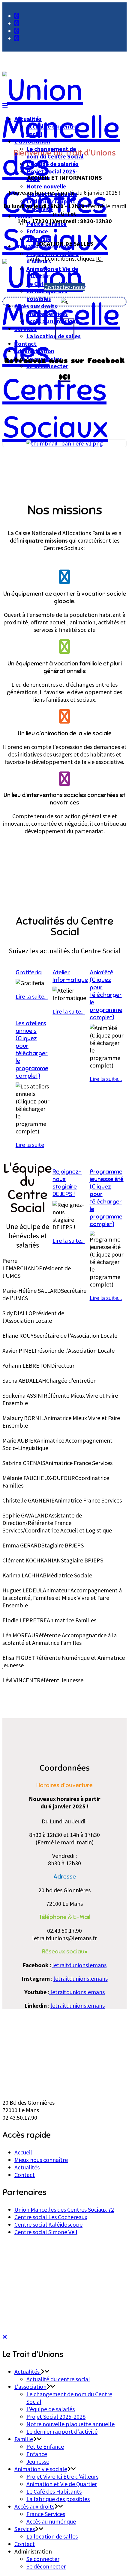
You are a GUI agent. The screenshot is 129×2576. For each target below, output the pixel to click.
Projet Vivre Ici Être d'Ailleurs (62, 2476)
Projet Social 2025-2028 (56, 2416)
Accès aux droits (36, 306)
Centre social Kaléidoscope (48, 2224)
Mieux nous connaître (41, 2160)
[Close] (5, 2337)
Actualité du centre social (58, 2379)
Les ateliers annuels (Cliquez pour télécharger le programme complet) (32, 1050)
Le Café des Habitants (54, 2491)
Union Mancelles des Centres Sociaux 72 (64, 2209)
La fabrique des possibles (47, 295)
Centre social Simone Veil (46, 2232)
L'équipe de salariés (52, 164)
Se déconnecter (46, 2566)
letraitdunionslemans (79, 1965)
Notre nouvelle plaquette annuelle (70, 2424)
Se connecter (43, 2559)
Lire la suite (30, 1145)
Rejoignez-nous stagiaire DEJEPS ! (67, 1183)
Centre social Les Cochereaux (51, 2217)
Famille (24, 216)
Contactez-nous (64, 287)
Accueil (23, 2152)
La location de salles (54, 336)
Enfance (37, 231)
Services (25, 329)
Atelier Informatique (70, 976)
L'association (32, 141)
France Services (47, 314)
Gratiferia (29, 972)
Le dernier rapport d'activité (62, 2431)
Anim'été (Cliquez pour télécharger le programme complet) (106, 995)
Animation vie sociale (41, 2469)
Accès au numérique (53, 321)
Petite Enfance (45, 2446)
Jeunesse (39, 239)
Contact (25, 343)
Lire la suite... (106, 1079)
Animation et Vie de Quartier (62, 2484)
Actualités (28, 119)
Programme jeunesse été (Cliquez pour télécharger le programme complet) (107, 1198)
